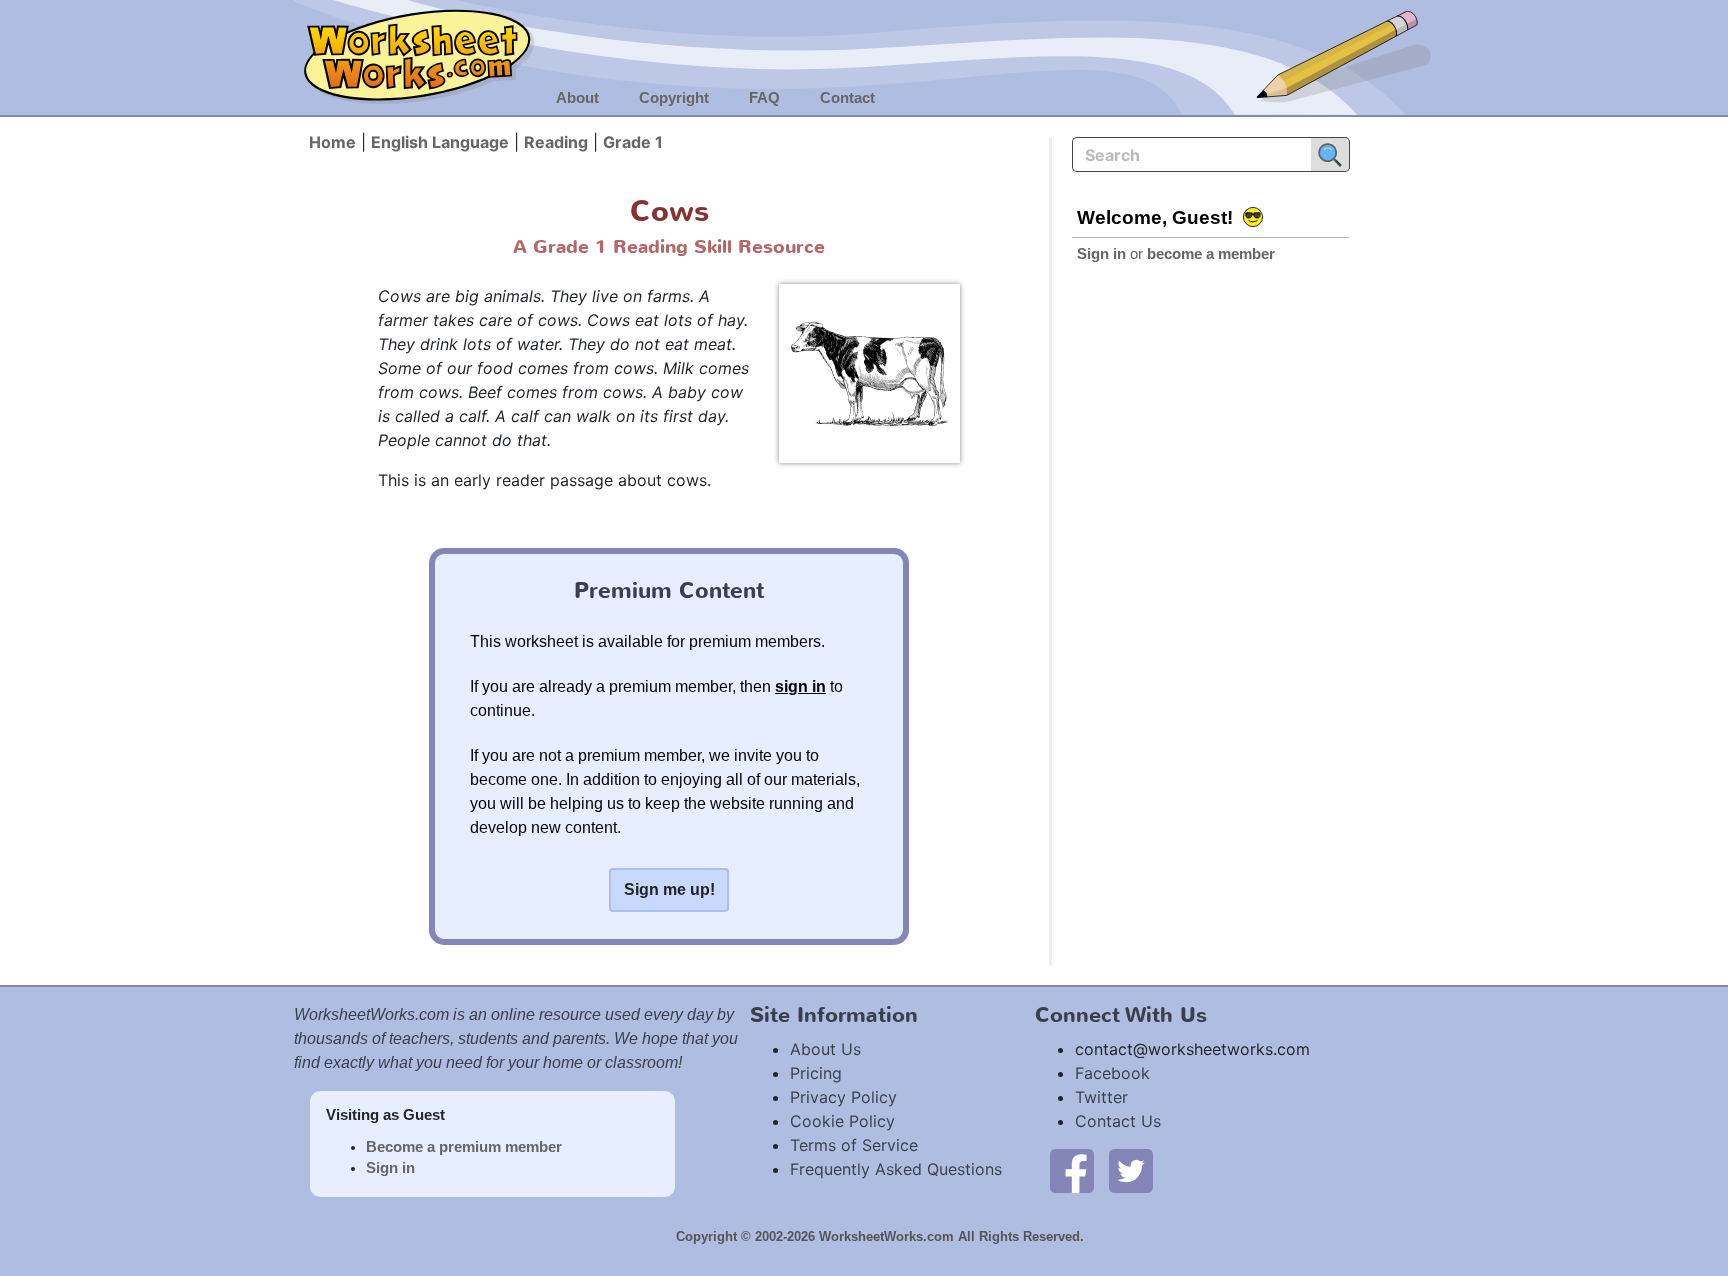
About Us (825, 1049)
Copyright (674, 98)
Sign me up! (669, 889)
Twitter (1101, 1097)
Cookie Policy (842, 1121)
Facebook (1112, 1073)
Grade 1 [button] (633, 142)
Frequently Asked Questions (896, 1169)
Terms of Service (854, 1145)
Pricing (816, 1073)
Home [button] (332, 142)
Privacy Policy (843, 1097)
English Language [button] (440, 142)
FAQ (764, 98)
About (577, 98)
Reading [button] (556, 142)
